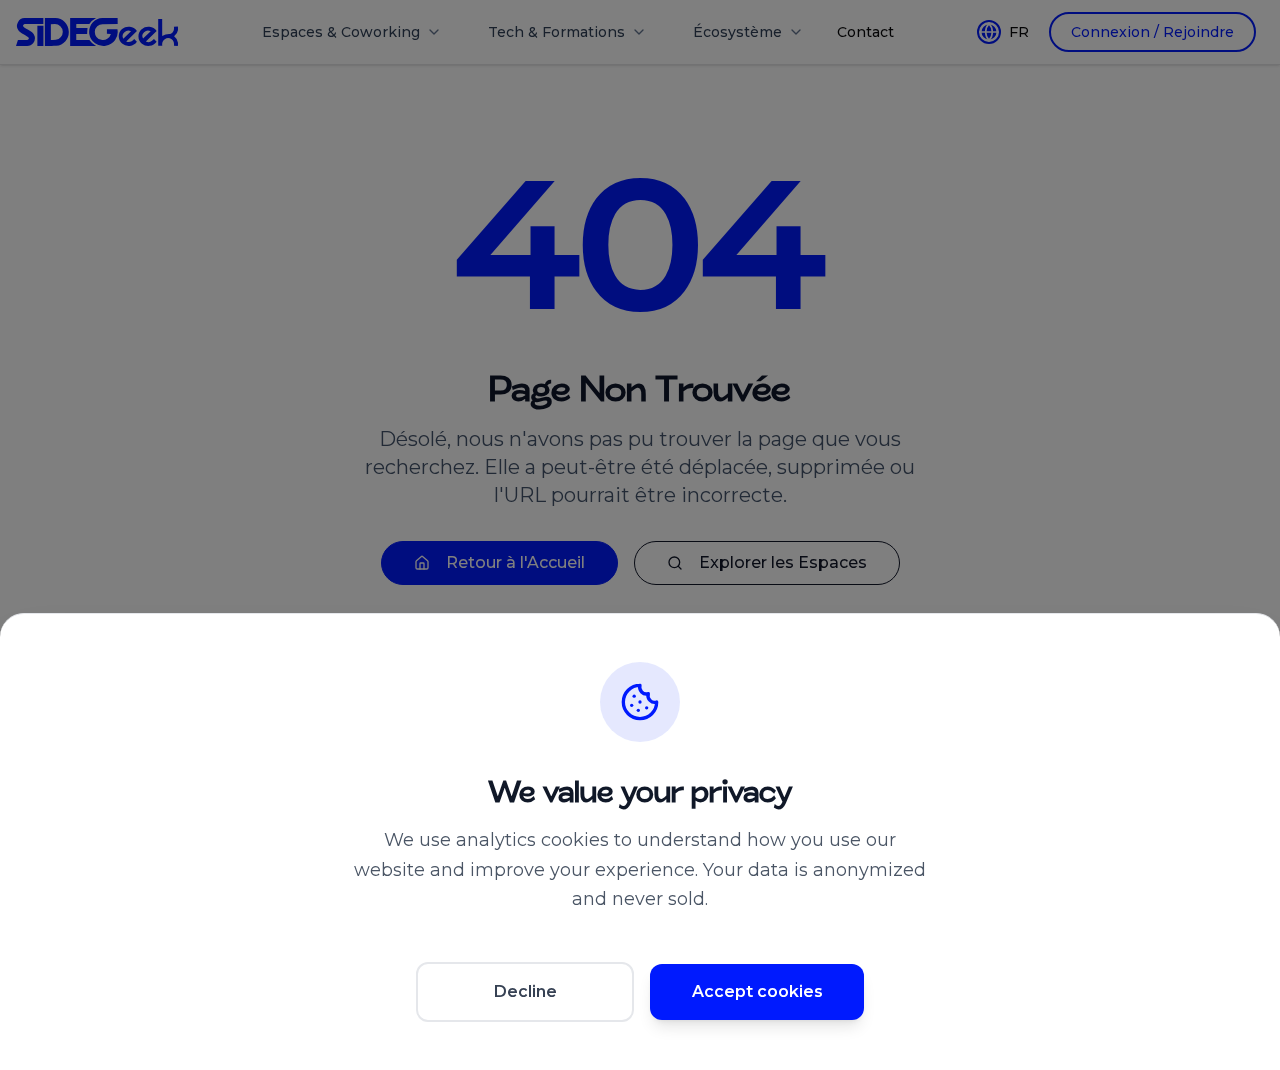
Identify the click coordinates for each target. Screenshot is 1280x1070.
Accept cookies (757, 991)
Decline (525, 991)
